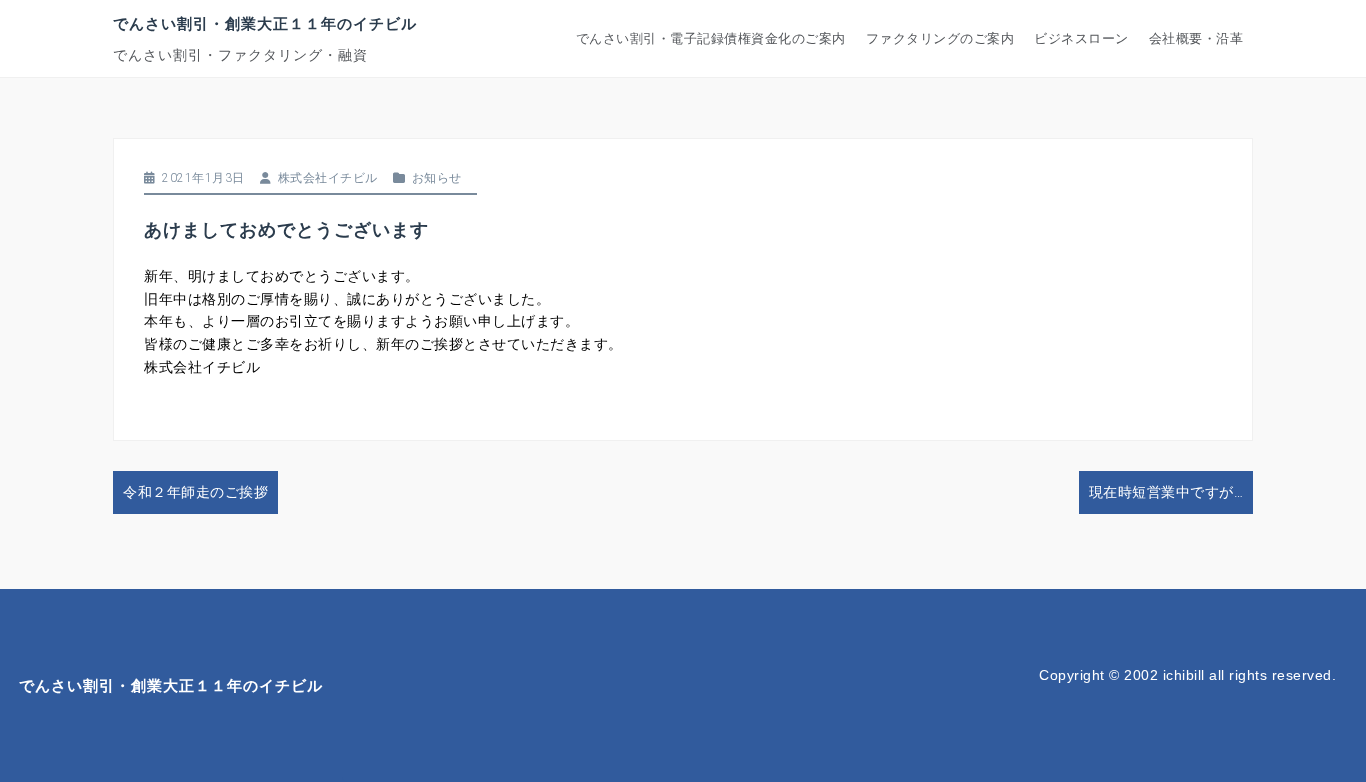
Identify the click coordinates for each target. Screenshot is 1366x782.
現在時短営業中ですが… (1166, 492)
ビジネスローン (1081, 38)
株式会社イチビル (328, 178)
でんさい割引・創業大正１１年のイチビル (265, 23)
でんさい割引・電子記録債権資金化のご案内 (711, 38)
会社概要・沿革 (1196, 38)
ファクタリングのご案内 (940, 38)
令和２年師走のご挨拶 (195, 492)
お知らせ (437, 178)
